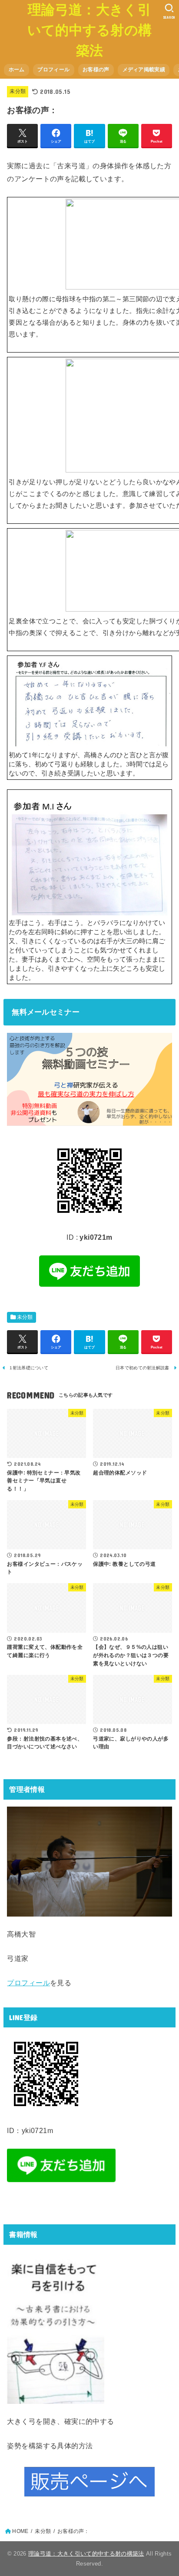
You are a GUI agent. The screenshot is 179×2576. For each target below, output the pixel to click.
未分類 (18, 91)
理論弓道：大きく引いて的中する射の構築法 (90, 30)
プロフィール (53, 70)
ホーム (17, 70)
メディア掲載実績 (144, 70)
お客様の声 (96, 70)
